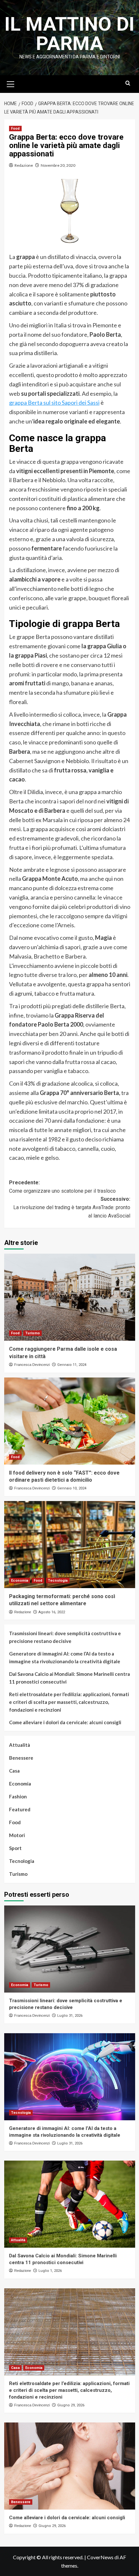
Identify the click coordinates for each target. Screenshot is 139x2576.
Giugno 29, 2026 (71, 2405)
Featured (20, 1809)
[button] (11, 83)
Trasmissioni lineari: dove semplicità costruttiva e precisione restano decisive (65, 1637)
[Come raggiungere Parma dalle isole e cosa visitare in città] (70, 1297)
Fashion (18, 1796)
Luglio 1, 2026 (50, 2271)
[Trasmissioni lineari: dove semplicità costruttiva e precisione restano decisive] (70, 1949)
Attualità (20, 1745)
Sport (15, 1848)
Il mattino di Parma (69, 34)
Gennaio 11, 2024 (72, 1365)
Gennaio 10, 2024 (72, 1488)
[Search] (128, 83)
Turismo (32, 1333)
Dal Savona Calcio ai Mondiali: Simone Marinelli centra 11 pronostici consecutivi (69, 1678)
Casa (14, 1771)
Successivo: (72, 1207)
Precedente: (62, 1187)
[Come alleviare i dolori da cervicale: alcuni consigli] (70, 2466)
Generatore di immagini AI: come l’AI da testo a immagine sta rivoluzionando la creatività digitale (65, 1657)
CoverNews (100, 2557)
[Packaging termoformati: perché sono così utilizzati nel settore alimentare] (70, 1545)
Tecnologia (58, 1581)
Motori (17, 1835)
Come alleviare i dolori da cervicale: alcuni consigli (65, 1722)
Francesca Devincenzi (32, 1365)
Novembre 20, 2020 (58, 165)
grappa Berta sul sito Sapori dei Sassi (54, 403)
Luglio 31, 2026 (70, 2016)
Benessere (21, 1758)
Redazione (24, 165)
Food (15, 129)
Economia (20, 1581)
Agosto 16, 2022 (52, 1612)
